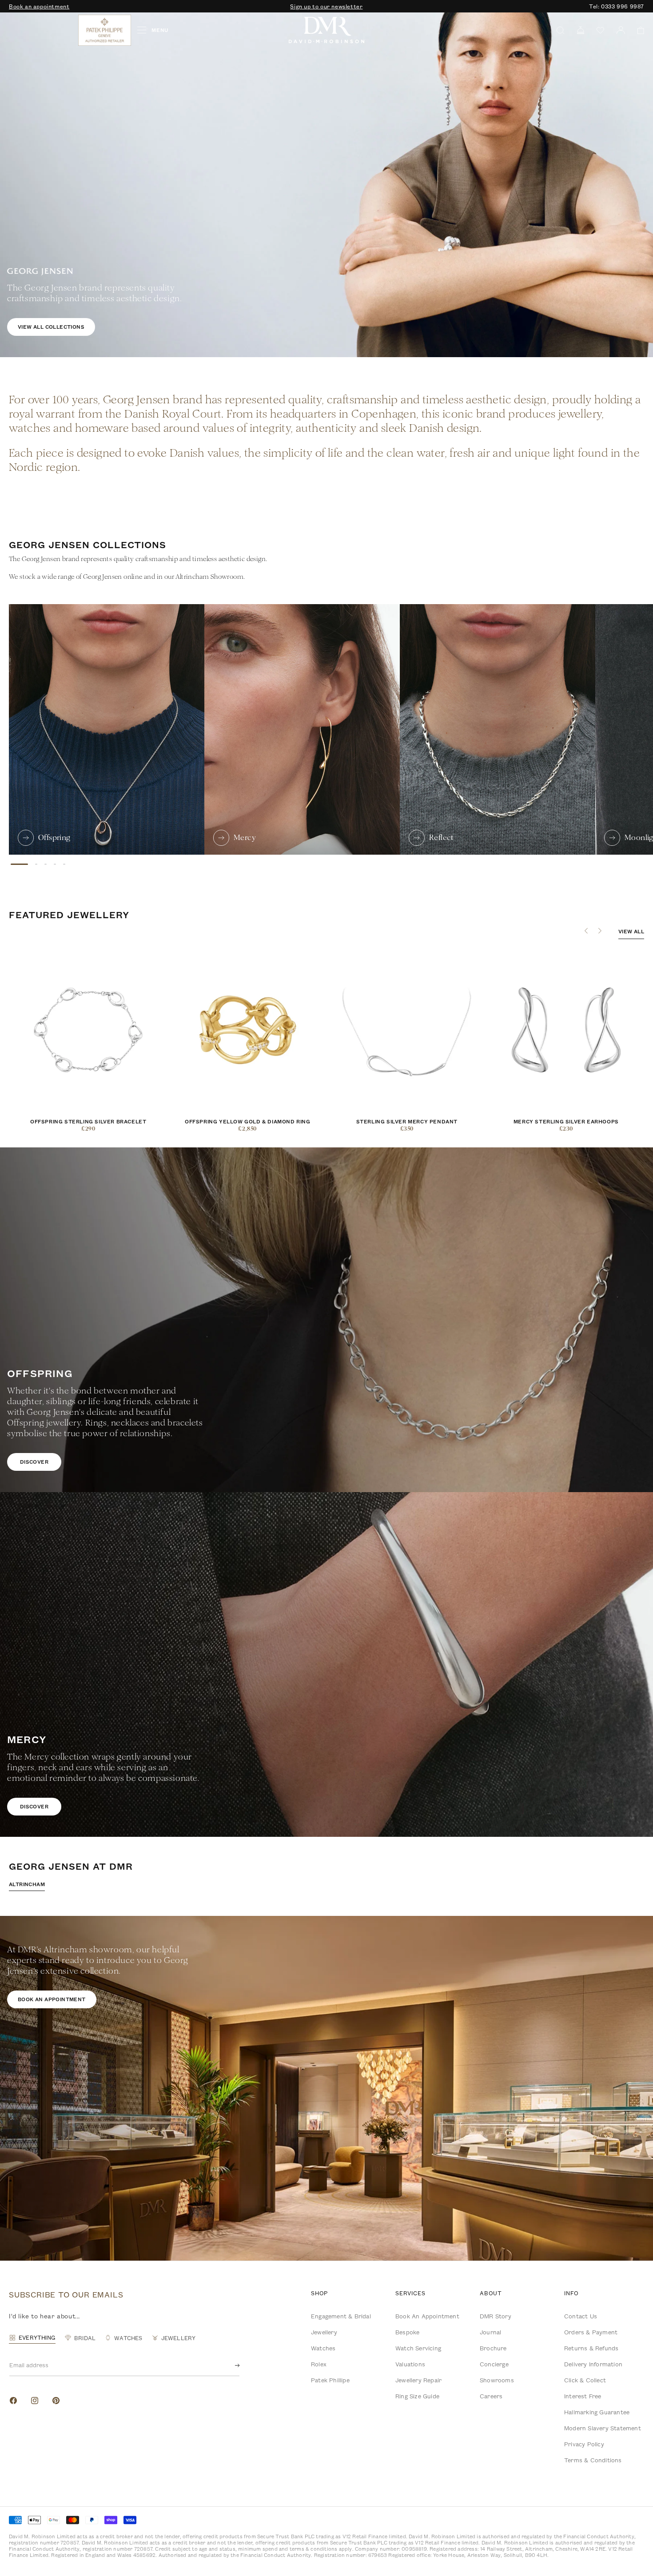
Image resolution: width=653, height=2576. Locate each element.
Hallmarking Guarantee (597, 2412)
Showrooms (497, 2380)
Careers (491, 2396)
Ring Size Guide (417, 2396)
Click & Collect (585, 2380)
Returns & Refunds (591, 2348)
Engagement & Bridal (341, 2316)
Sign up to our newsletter (326, 6)
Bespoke (407, 2332)
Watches (323, 2348)
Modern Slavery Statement (603, 2428)
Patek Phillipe (330, 2380)
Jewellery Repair (418, 2380)
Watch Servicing (418, 2348)
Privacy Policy (584, 2444)
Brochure (493, 2348)
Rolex (319, 2364)
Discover (34, 1462)
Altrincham (27, 1884)
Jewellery (324, 2332)
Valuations (410, 2364)
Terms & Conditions (593, 2460)
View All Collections (51, 327)
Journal (490, 2332)
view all (631, 931)
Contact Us (581, 2316)
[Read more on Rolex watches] (42, 30)
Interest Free (583, 2396)
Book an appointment (39, 6)
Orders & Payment (591, 2332)
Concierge (494, 2364)
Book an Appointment (427, 2316)
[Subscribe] (230, 2365)
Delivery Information (593, 2364)
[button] (638, 30)
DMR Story (496, 2316)
